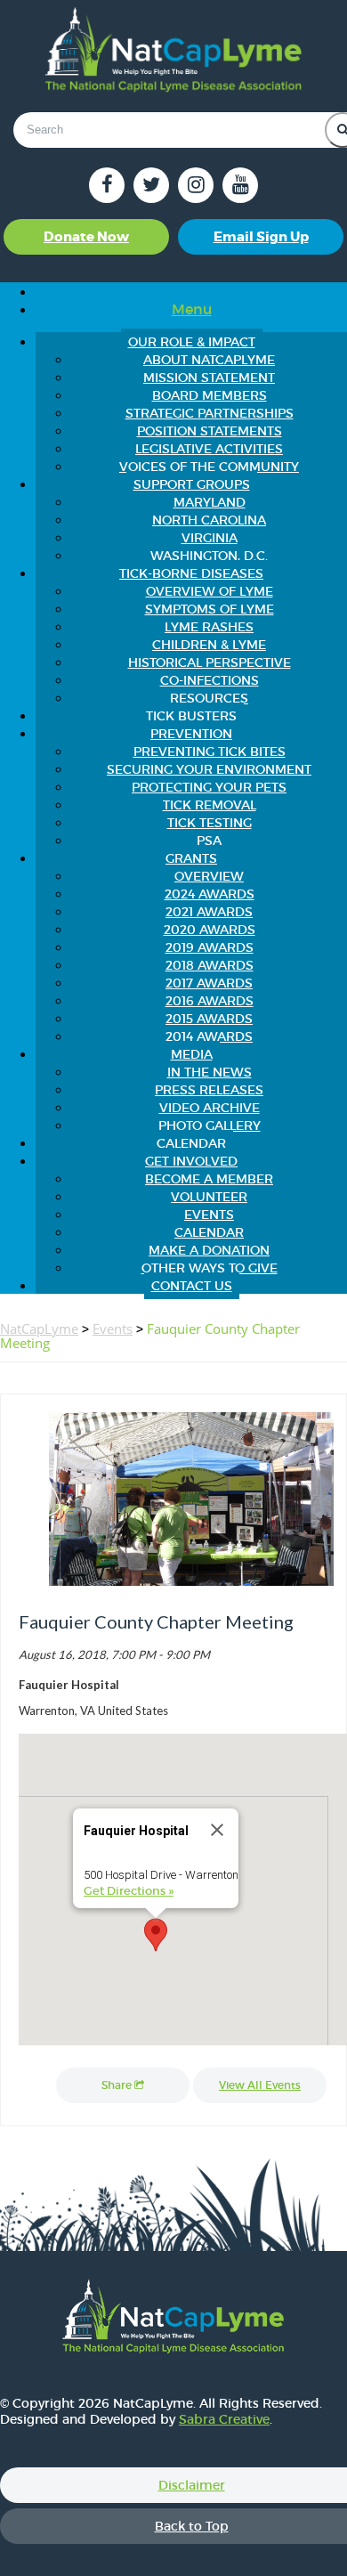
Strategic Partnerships (210, 413)
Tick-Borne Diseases (191, 573)
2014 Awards (209, 1036)
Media (192, 1054)
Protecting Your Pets (209, 787)
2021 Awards (209, 912)
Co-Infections (210, 680)
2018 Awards (210, 965)
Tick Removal (210, 805)
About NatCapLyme (209, 360)
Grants (191, 858)
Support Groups (192, 484)
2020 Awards (210, 930)
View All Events (260, 2085)
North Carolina (209, 520)
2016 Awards (210, 1001)
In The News (210, 1072)
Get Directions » (129, 1891)
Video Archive (210, 1108)
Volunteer (209, 1197)
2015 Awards (209, 1019)
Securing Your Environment (209, 769)
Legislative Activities (209, 449)
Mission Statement (209, 378)
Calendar (191, 1143)
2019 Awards (210, 947)
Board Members (210, 395)
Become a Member (209, 1179)
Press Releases (209, 1090)
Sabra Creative (224, 2419)
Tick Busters (191, 716)
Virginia (210, 538)
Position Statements (210, 431)
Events (209, 1215)
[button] (156, 1935)
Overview (209, 876)
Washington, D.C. (209, 556)
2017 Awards (209, 983)
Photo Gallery (210, 1125)
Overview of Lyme (210, 591)
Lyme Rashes (209, 627)
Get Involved (191, 1161)
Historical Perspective (210, 662)
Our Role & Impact (192, 342)
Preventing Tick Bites (210, 752)
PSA (209, 841)
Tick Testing (210, 823)
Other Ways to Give (210, 1268)
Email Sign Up (261, 237)
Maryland (210, 502)
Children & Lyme (209, 645)
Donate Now (86, 237)
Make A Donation (209, 1250)
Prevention (191, 734)
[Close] (217, 1830)
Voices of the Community (209, 467)
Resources (209, 698)
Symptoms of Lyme (210, 609)
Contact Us (192, 1286)
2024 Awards (210, 894)
